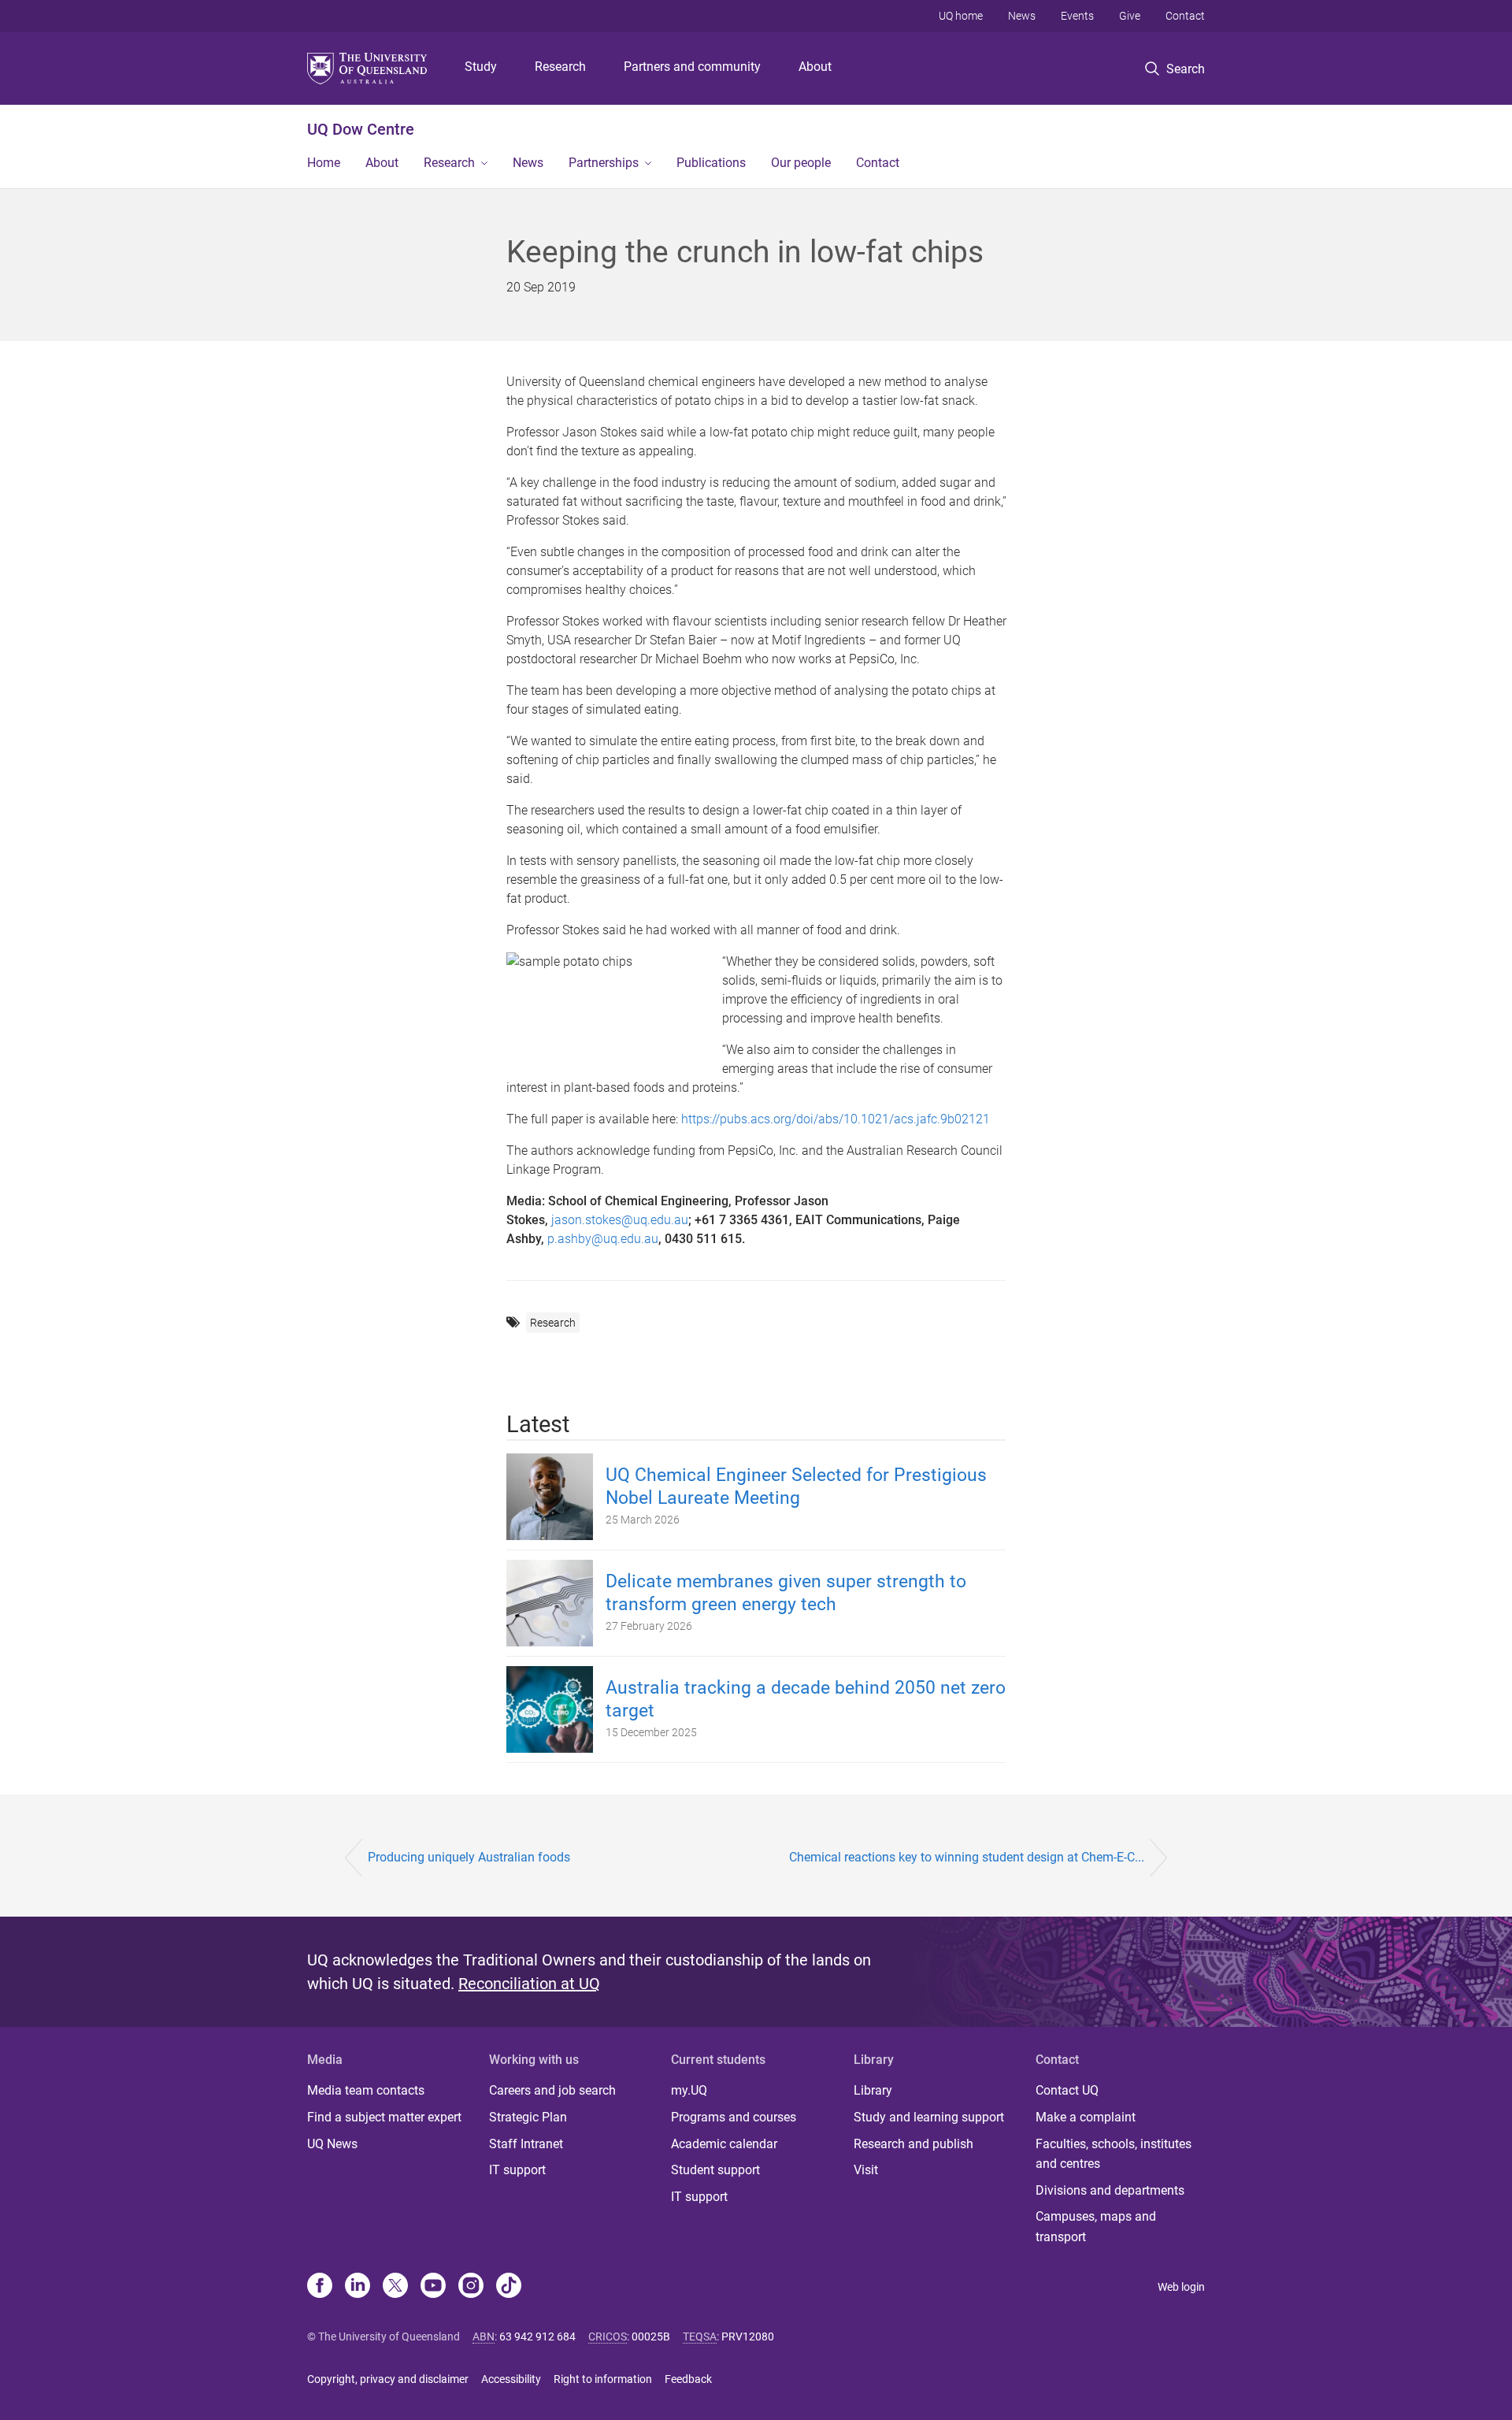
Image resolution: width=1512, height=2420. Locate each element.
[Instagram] (471, 2287)
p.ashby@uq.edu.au (603, 1239)
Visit (866, 2170)
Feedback (688, 2379)
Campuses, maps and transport (1096, 2227)
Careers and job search (552, 2090)
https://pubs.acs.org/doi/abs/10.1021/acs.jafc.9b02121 (836, 1119)
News (1022, 16)
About (815, 67)
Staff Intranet (526, 2144)
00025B (651, 2336)
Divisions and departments (1110, 2190)
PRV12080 (748, 2336)
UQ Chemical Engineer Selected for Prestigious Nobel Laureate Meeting (796, 1487)
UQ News (332, 2144)
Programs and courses (734, 2117)
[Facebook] (320, 2287)
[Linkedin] (358, 2287)
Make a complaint (1086, 2117)
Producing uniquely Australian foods (469, 1857)
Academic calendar (724, 2144)
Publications (711, 163)
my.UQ (689, 2090)
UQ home (961, 16)
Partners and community (692, 67)
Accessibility (511, 2379)
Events (1077, 16)
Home (324, 163)
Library (873, 2090)
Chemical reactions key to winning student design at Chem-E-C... (967, 1857)
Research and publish (913, 2144)
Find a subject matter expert (384, 2117)
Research (560, 67)
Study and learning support (929, 2117)
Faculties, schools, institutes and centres (1114, 2154)
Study (481, 67)
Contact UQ (1067, 2090)
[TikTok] (509, 2287)
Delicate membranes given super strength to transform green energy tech (786, 1593)
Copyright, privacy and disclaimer (388, 2379)
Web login (1181, 2287)
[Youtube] (433, 2287)
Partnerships (604, 163)
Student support (715, 2170)
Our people (801, 163)
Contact (1185, 16)
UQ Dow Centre (361, 129)
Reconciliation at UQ (529, 1984)
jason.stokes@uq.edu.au (620, 1220)
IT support (517, 2170)
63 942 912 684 (537, 2336)
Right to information (603, 2379)
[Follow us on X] (395, 2287)
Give (1130, 16)
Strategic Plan (528, 2117)
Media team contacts (366, 2090)
